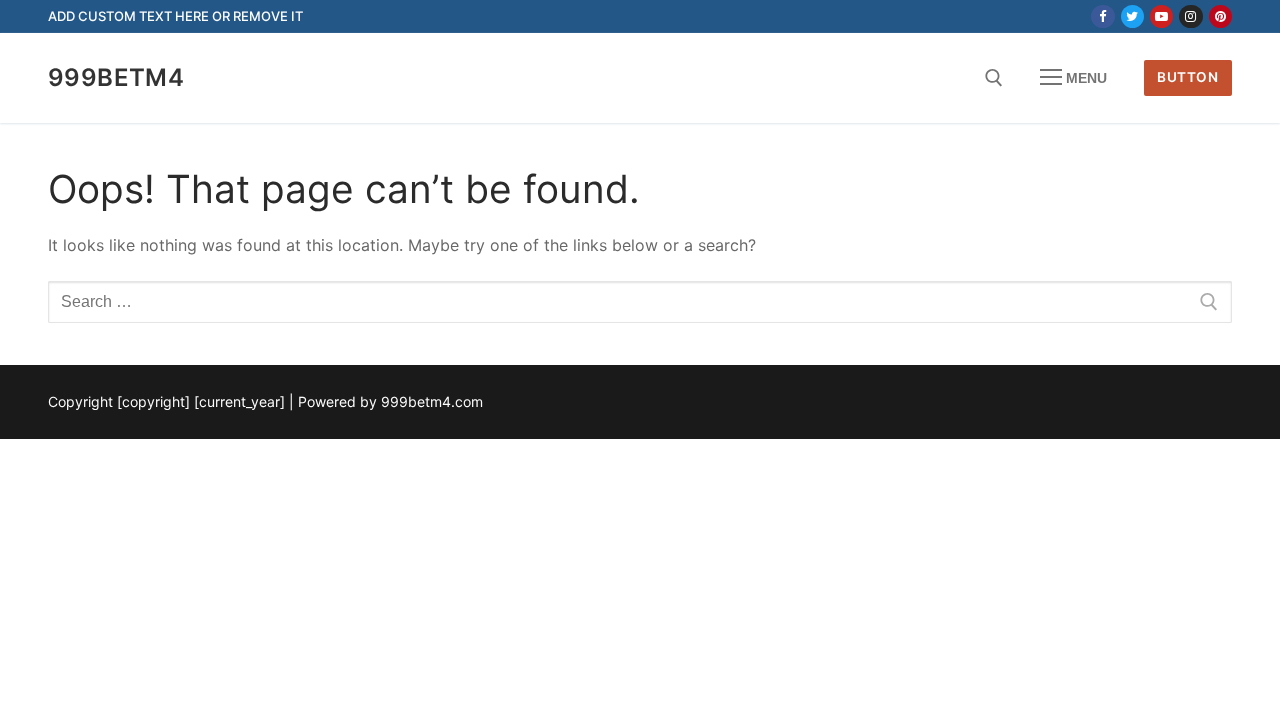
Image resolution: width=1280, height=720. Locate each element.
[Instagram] (1190, 16)
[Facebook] (1102, 16)
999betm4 (116, 77)
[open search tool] (994, 78)
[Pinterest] (1220, 16)
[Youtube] (1161, 16)
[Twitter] (1132, 16)
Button (1187, 77)
